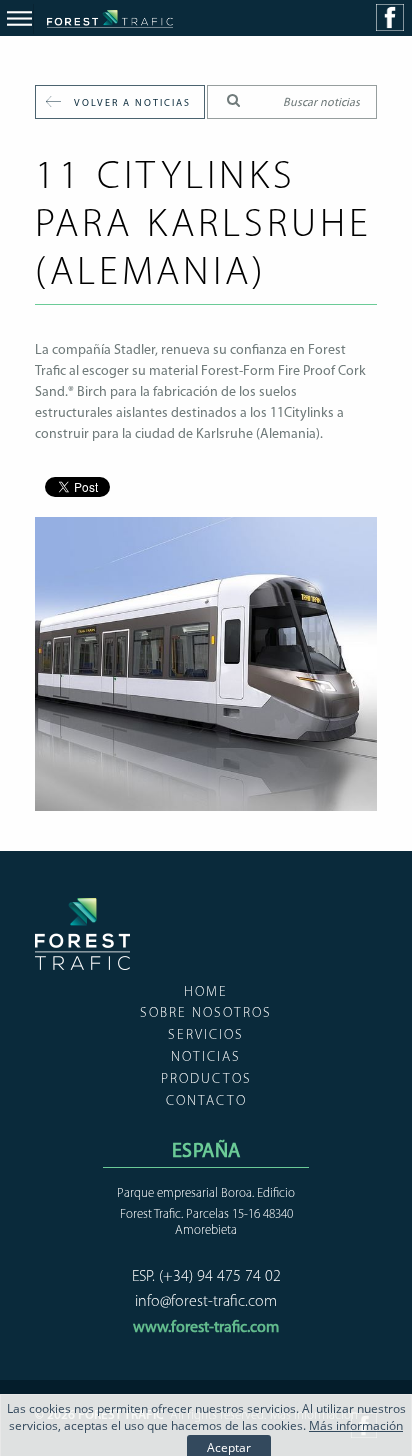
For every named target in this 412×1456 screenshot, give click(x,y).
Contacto (206, 1101)
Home (206, 992)
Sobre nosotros (206, 1013)
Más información (356, 1425)
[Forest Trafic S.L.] (82, 965)
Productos (206, 1079)
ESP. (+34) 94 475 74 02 (206, 1277)
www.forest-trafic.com (206, 1328)
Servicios (206, 1035)
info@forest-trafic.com (206, 1302)
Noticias (206, 1057)
